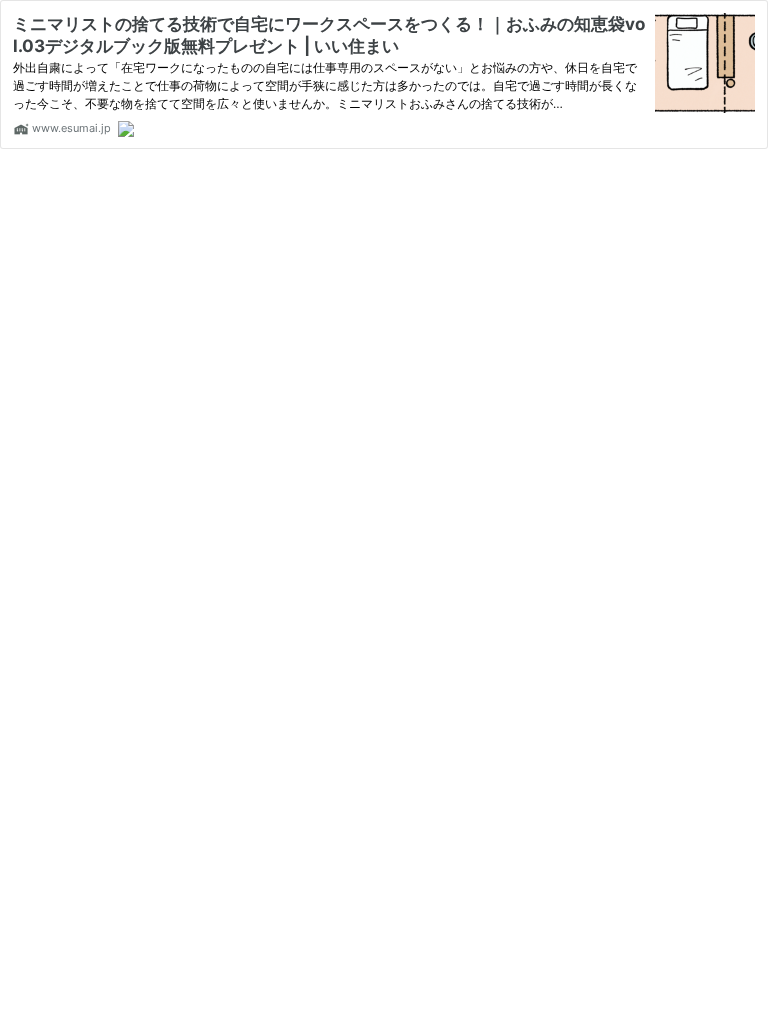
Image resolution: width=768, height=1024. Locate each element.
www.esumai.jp (70, 128)
